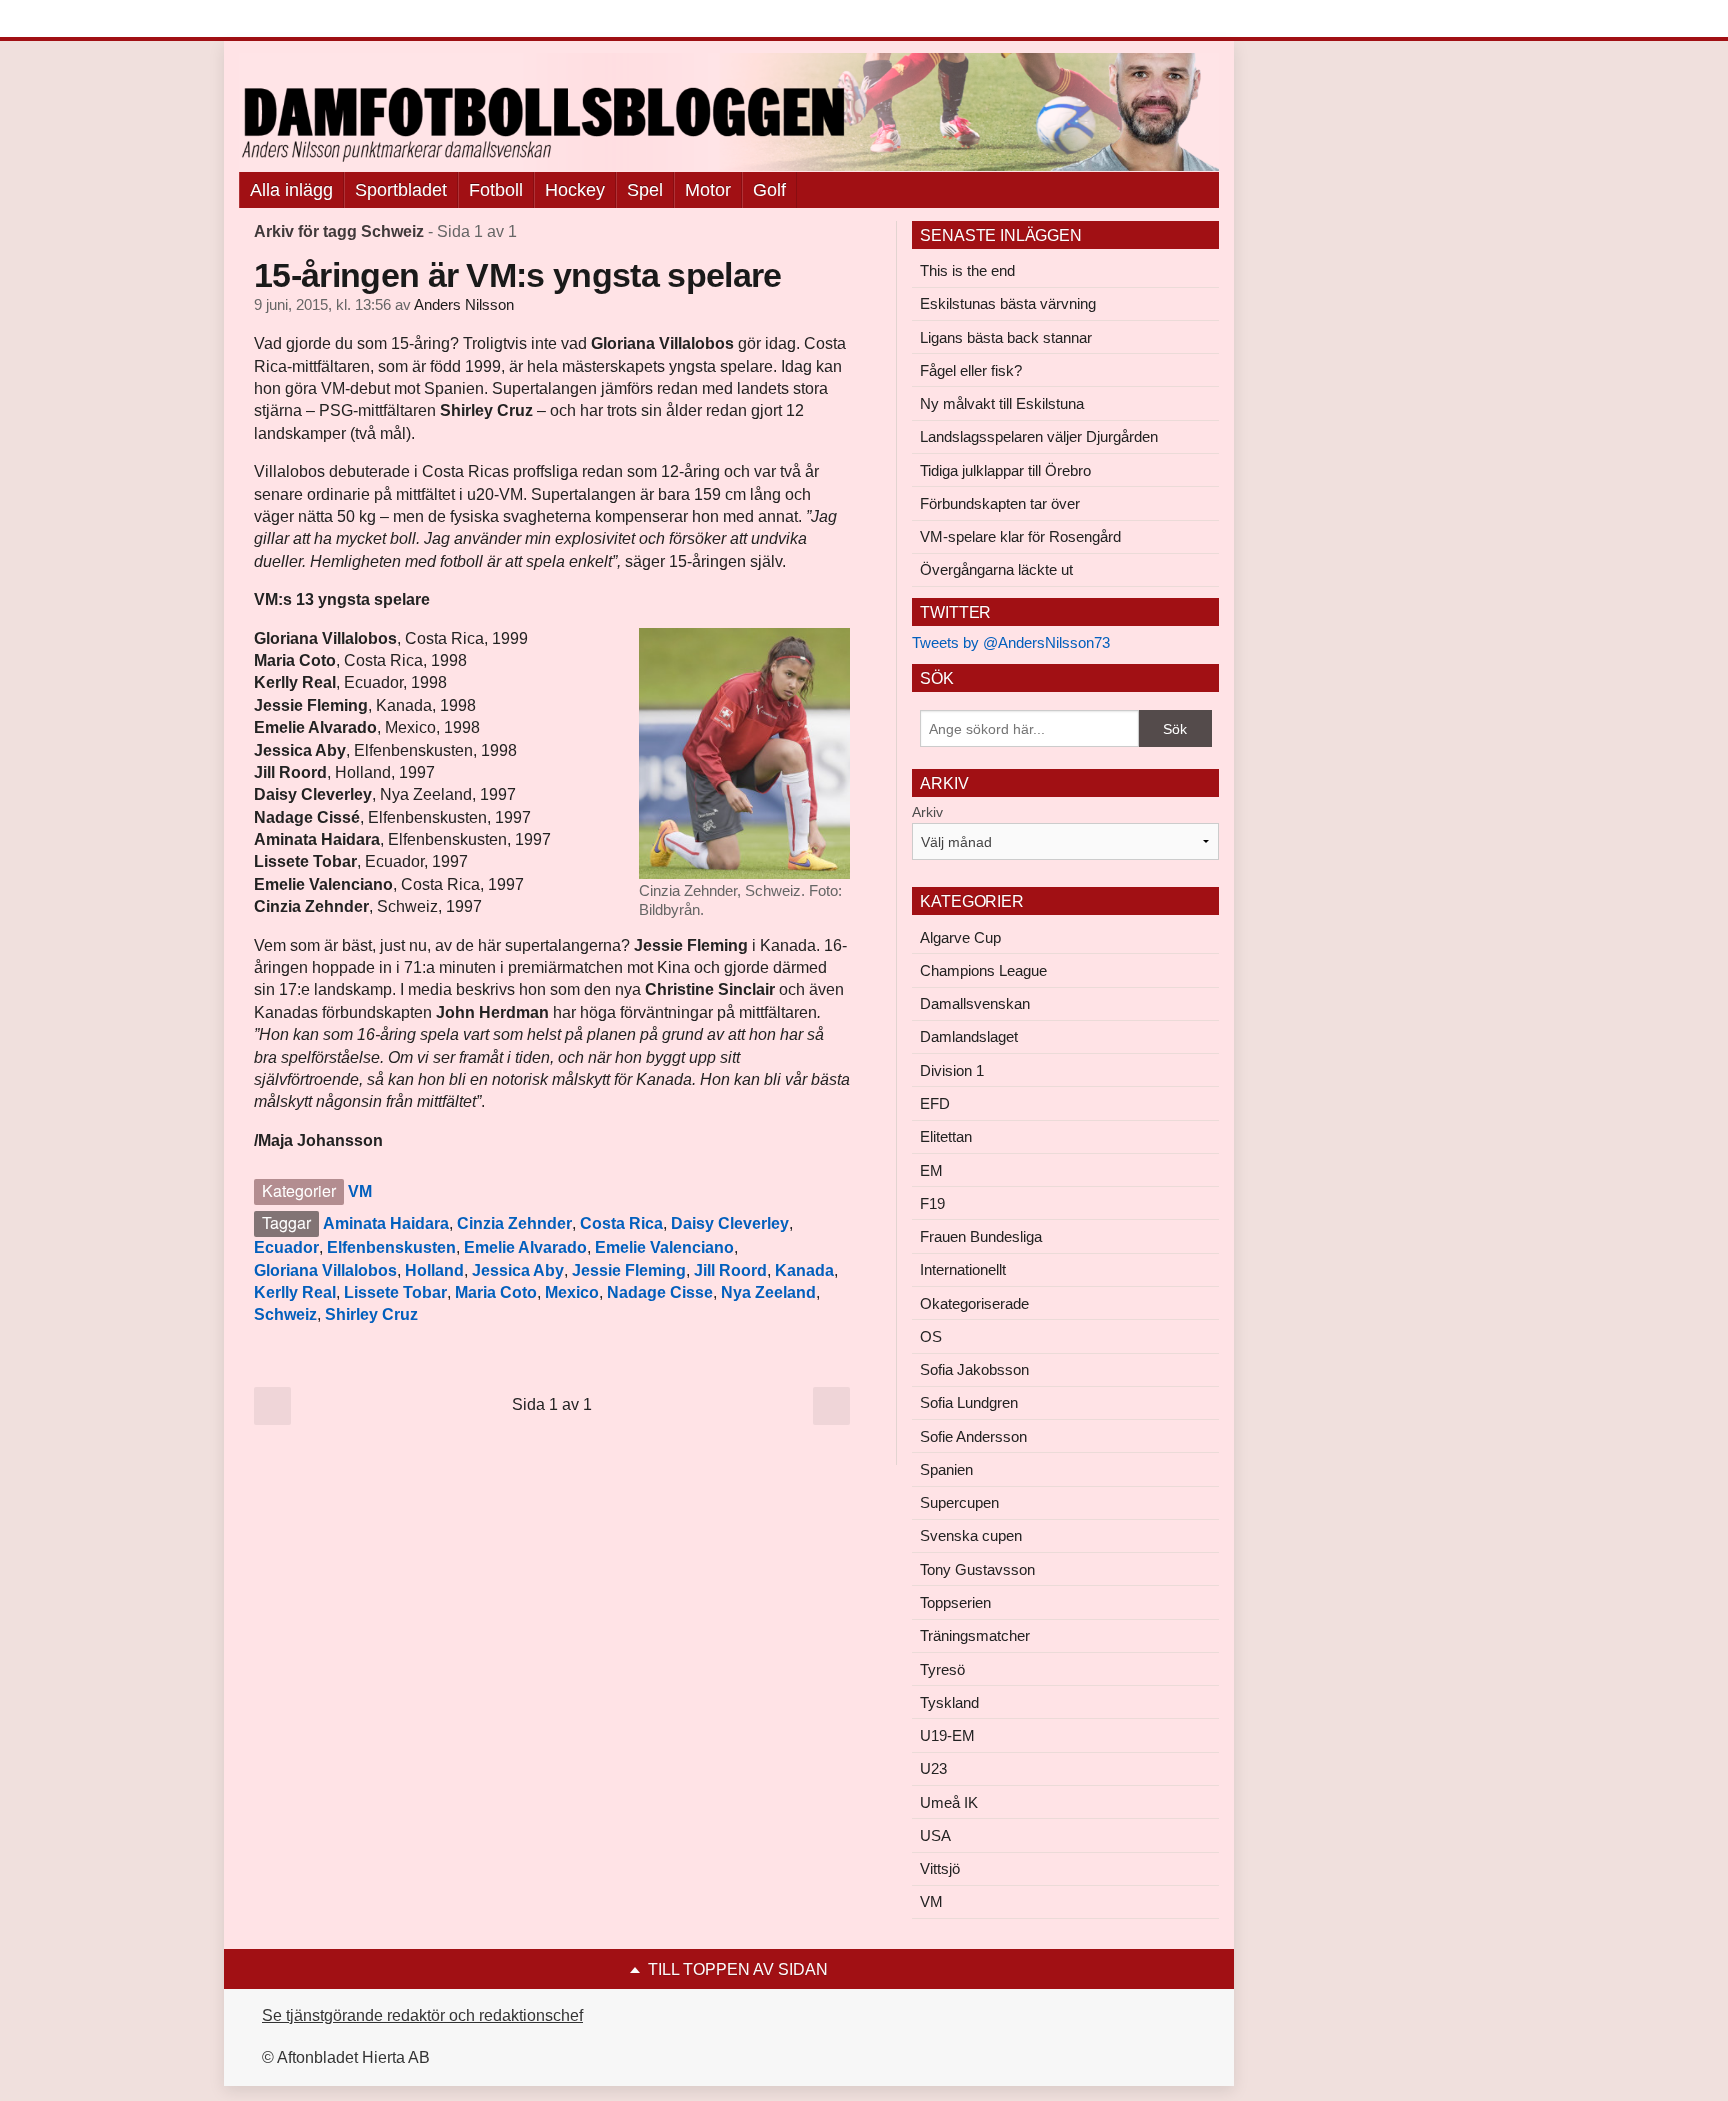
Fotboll (496, 190)
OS (931, 1336)
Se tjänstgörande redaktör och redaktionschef (422, 2015)
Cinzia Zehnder (514, 1223)
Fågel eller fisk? (971, 370)
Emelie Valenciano (664, 1247)
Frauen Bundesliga (981, 1236)
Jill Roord (730, 1270)
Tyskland (949, 1702)
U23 (933, 1768)
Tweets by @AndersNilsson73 (1011, 642)
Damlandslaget (969, 1036)
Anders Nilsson (464, 305)
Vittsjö (940, 1868)
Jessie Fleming (629, 1270)
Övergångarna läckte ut (996, 569)
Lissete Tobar (395, 1292)
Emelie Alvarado (525, 1247)
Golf (769, 190)
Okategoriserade (974, 1303)
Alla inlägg (291, 190)
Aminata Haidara (386, 1223)
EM (931, 1170)
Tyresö (942, 1669)
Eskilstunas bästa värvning (1008, 303)
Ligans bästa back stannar (1006, 337)
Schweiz (285, 1314)
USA (935, 1835)
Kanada (804, 1270)
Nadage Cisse (660, 1292)
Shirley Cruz (371, 1314)
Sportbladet (401, 190)
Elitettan (946, 1136)
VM (360, 1191)
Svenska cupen (971, 1535)
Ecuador (286, 1247)
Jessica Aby (518, 1270)
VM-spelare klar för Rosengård (1020, 536)
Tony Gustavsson (977, 1569)
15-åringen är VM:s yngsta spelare (518, 275)
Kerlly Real (295, 1292)
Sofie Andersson (973, 1436)
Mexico (572, 1292)
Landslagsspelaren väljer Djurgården (1039, 436)
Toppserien (955, 1602)
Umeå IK (949, 1802)
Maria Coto (496, 1292)
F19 (932, 1203)
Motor (708, 190)
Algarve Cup (960, 937)
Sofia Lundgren (969, 1402)
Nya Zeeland (768, 1292)
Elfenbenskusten (391, 1247)
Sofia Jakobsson (974, 1369)
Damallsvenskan (975, 1003)
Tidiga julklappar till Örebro (1005, 470)
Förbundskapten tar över (1000, 503)
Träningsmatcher (975, 1635)
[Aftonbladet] (314, 20)
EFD (935, 1103)
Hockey (575, 190)
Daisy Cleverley (730, 1223)
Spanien (946, 1469)
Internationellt (963, 1269)
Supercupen (959, 1502)
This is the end (967, 270)
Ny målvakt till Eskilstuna (1002, 403)
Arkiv (927, 812)
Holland (434, 1270)
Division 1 (952, 1070)
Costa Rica (621, 1223)
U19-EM (947, 1735)
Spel (645, 190)
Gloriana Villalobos (325, 1270)
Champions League (983, 970)
